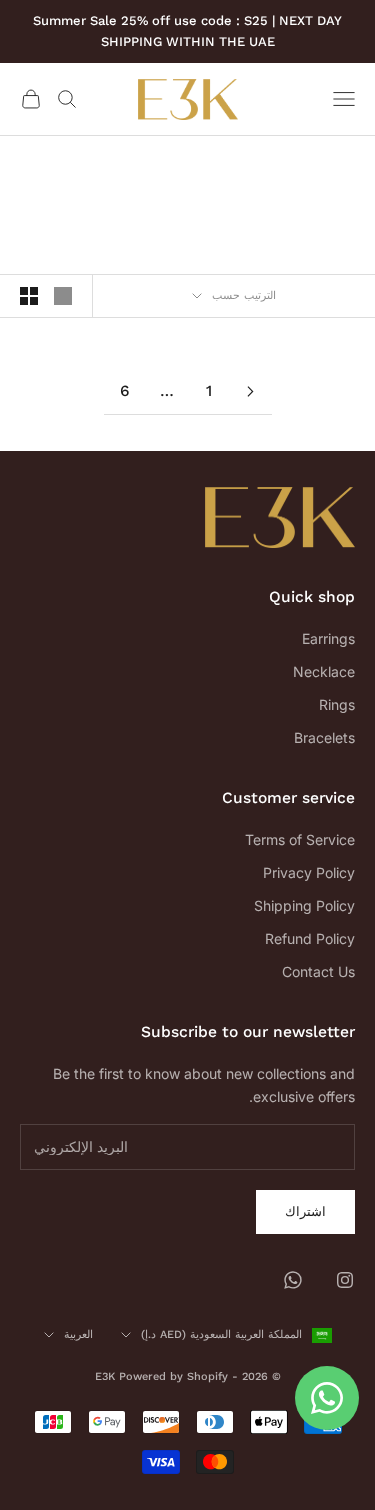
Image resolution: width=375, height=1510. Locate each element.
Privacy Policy (309, 872)
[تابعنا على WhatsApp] (293, 1280)
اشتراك (305, 1211)
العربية (78, 1334)
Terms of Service (300, 839)
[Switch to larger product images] (63, 296)
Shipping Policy (304, 905)
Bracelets (324, 737)
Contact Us (318, 971)
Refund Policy (310, 938)
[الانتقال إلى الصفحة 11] (251, 391)
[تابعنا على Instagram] (345, 1280)
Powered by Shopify (173, 1376)
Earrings (328, 638)
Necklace (324, 671)
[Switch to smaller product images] (29, 296)
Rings (337, 704)
